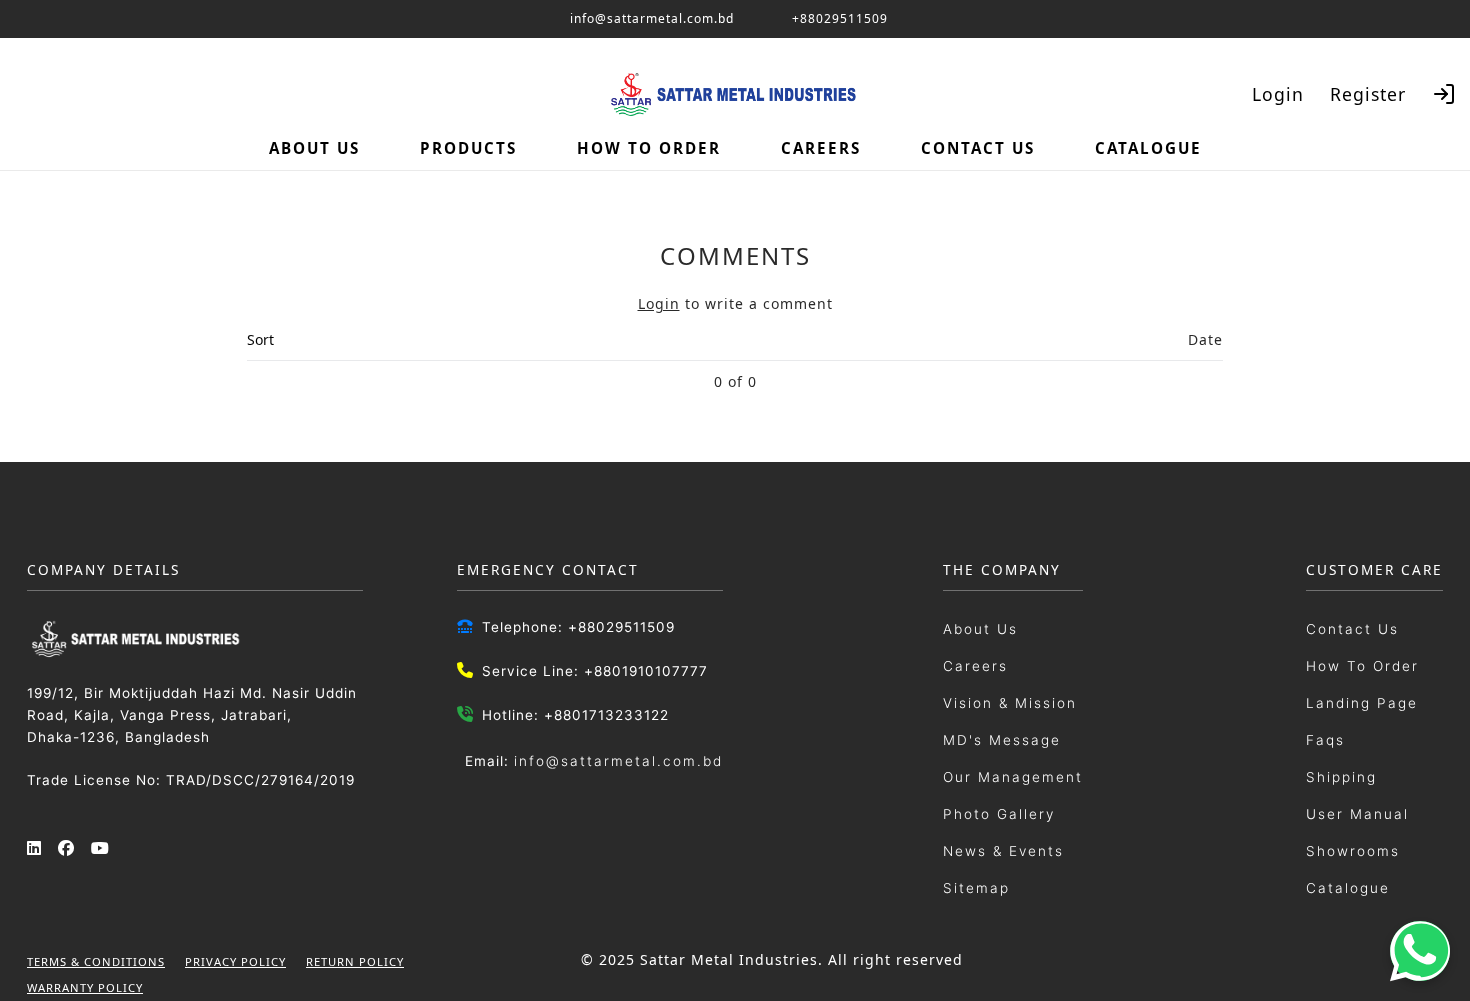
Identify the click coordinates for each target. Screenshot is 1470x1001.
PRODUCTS (468, 148)
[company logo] (40, 140)
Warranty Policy (85, 987)
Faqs (1325, 740)
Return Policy (355, 961)
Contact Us (1352, 629)
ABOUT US (314, 148)
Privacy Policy (235, 961)
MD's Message (1002, 740)
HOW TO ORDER (649, 148)
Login (1278, 94)
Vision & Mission (1010, 703)
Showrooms (1353, 851)
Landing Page (1362, 703)
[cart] (1425, 147)
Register (1368, 94)
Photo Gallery (999, 814)
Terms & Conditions (96, 961)
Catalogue (1348, 888)
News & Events (1003, 851)
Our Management (1013, 777)
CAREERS (821, 148)
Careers (975, 666)
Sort (260, 339)
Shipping (1341, 777)
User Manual (1357, 814)
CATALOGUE (1148, 148)
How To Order (1362, 666)
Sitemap (976, 888)
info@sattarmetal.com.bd (618, 761)
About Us (980, 629)
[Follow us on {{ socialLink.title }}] (35, 849)
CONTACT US (978, 148)
